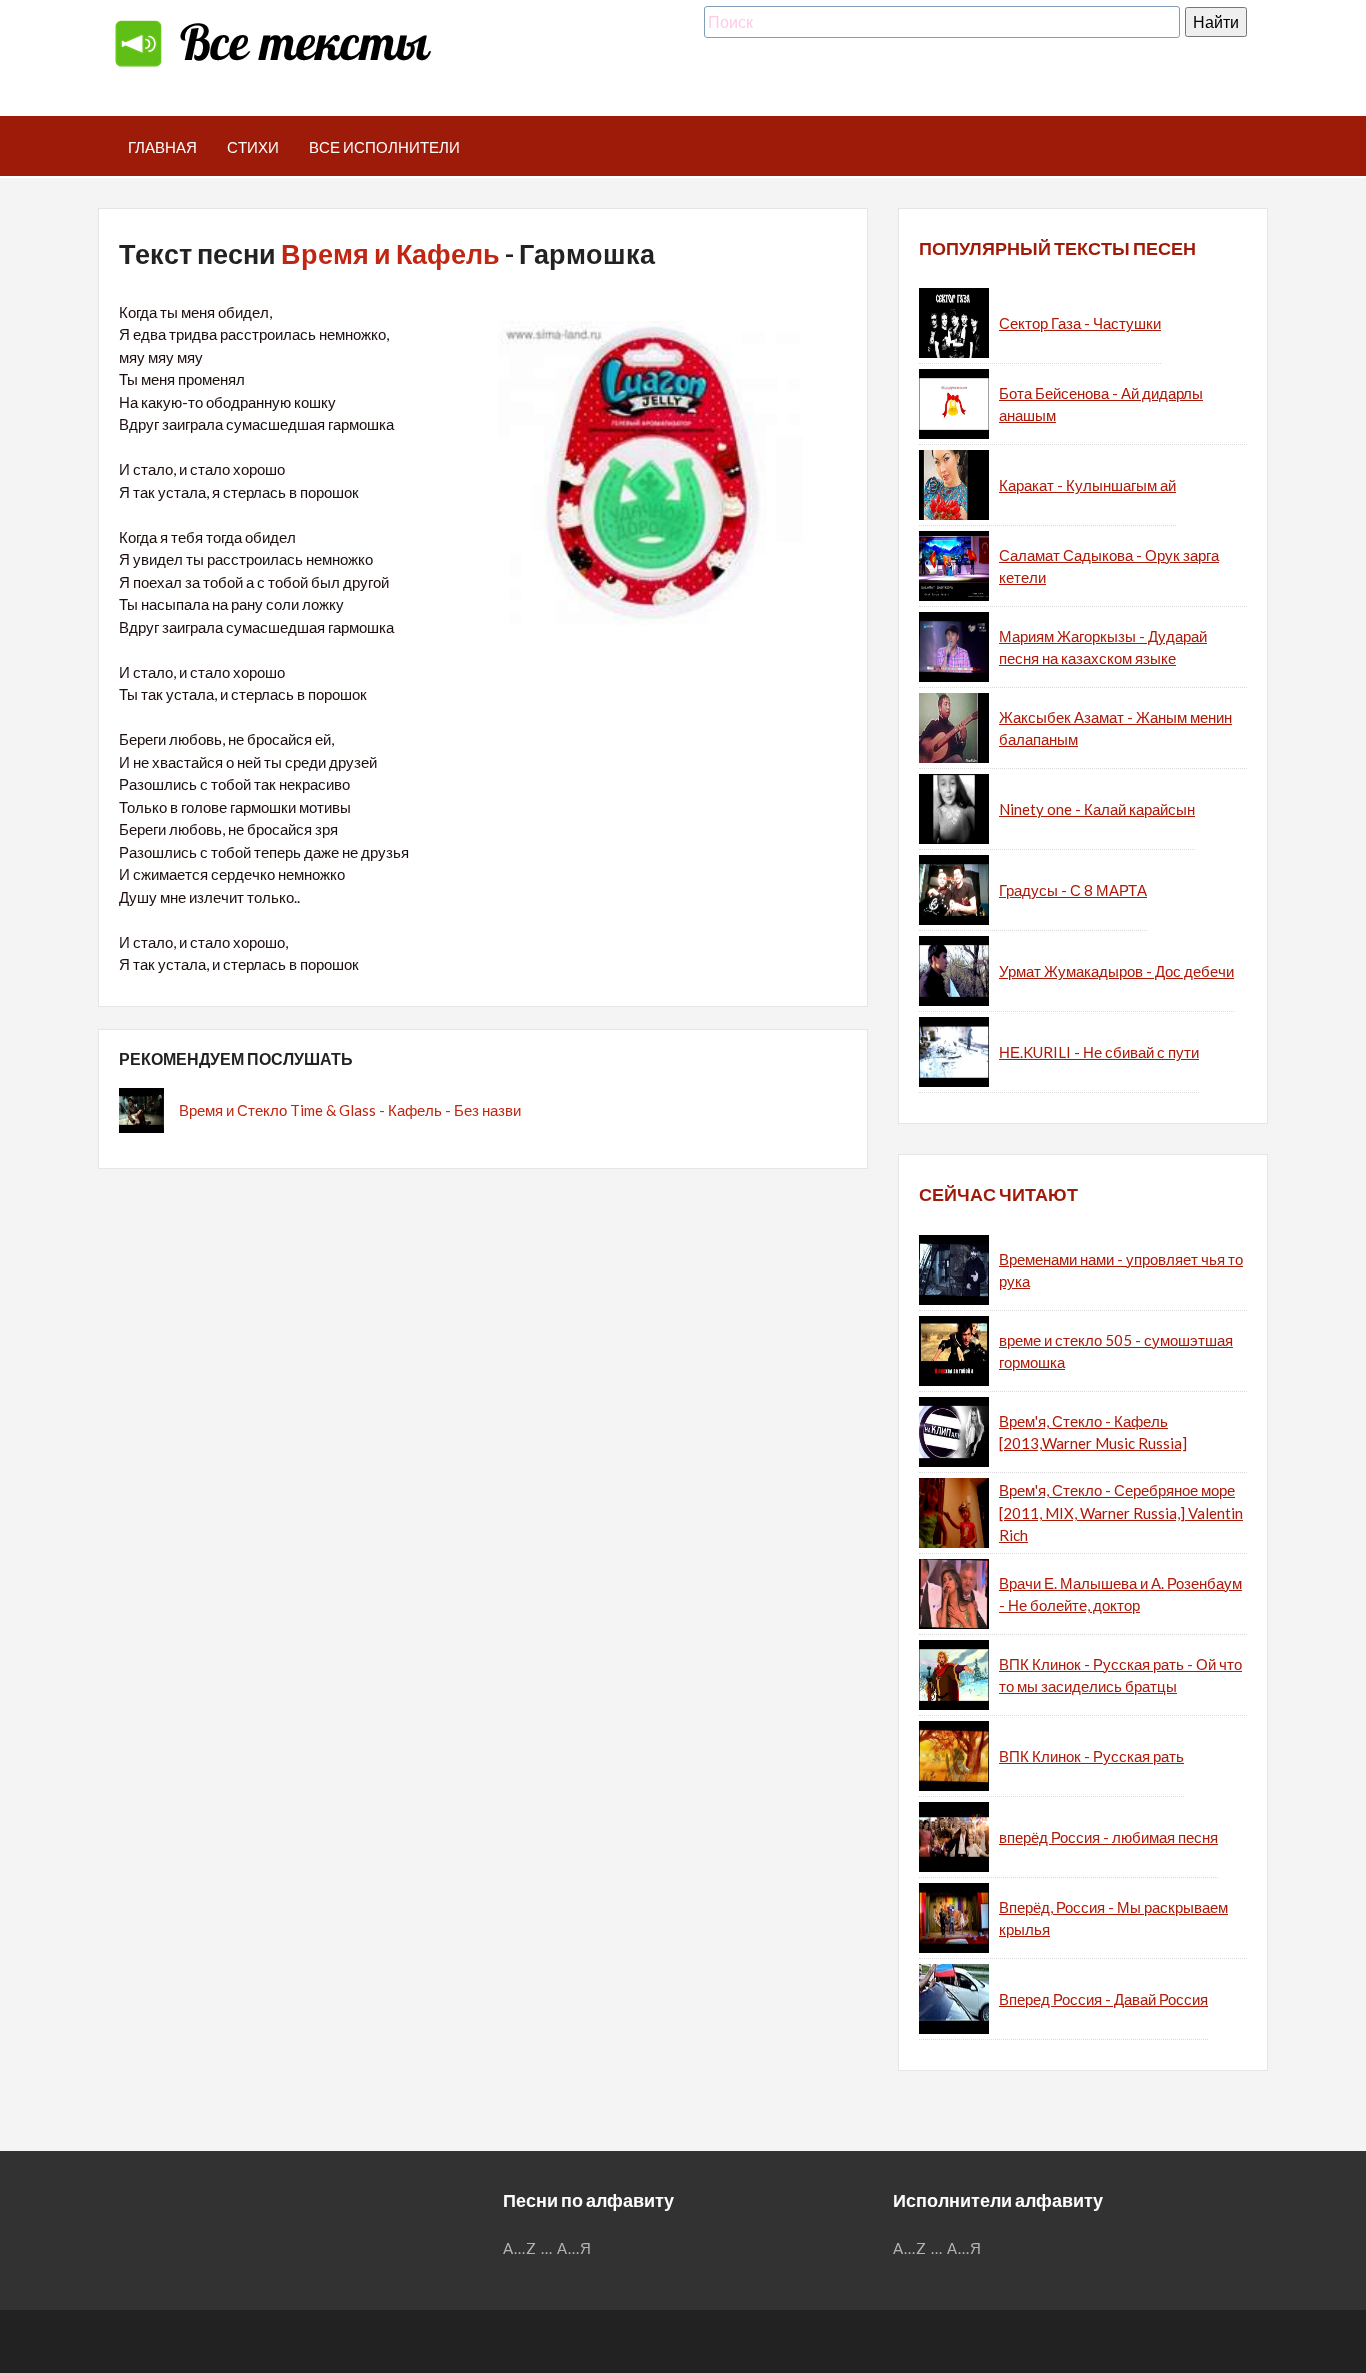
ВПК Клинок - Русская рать (1091, 1756)
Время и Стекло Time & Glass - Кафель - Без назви (350, 1110)
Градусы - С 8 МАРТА (1073, 890)
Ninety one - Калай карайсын (1097, 809)
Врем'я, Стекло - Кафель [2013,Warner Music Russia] (1093, 1432)
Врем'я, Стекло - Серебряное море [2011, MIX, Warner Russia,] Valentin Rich (1121, 1512)
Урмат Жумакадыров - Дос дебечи (1116, 971)
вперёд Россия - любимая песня (1108, 1837)
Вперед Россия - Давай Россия (1103, 1999)
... (547, 2248)
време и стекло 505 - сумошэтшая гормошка (1116, 1351)
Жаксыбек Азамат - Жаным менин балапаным (1115, 728)
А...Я (574, 2248)
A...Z (520, 2248)
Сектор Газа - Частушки (1080, 323)
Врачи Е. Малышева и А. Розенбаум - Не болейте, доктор (1120, 1594)
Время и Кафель (390, 253)
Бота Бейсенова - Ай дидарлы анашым (1101, 404)
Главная (162, 147)
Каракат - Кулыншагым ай (1087, 485)
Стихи (253, 147)
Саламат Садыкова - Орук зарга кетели (1109, 566)
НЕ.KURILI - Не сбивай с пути (1099, 1052)
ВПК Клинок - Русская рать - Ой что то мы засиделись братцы (1120, 1675)
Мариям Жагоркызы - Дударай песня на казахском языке (1103, 647)
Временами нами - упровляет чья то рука (1121, 1270)
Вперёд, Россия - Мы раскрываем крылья (1113, 1918)
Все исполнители (384, 147)
